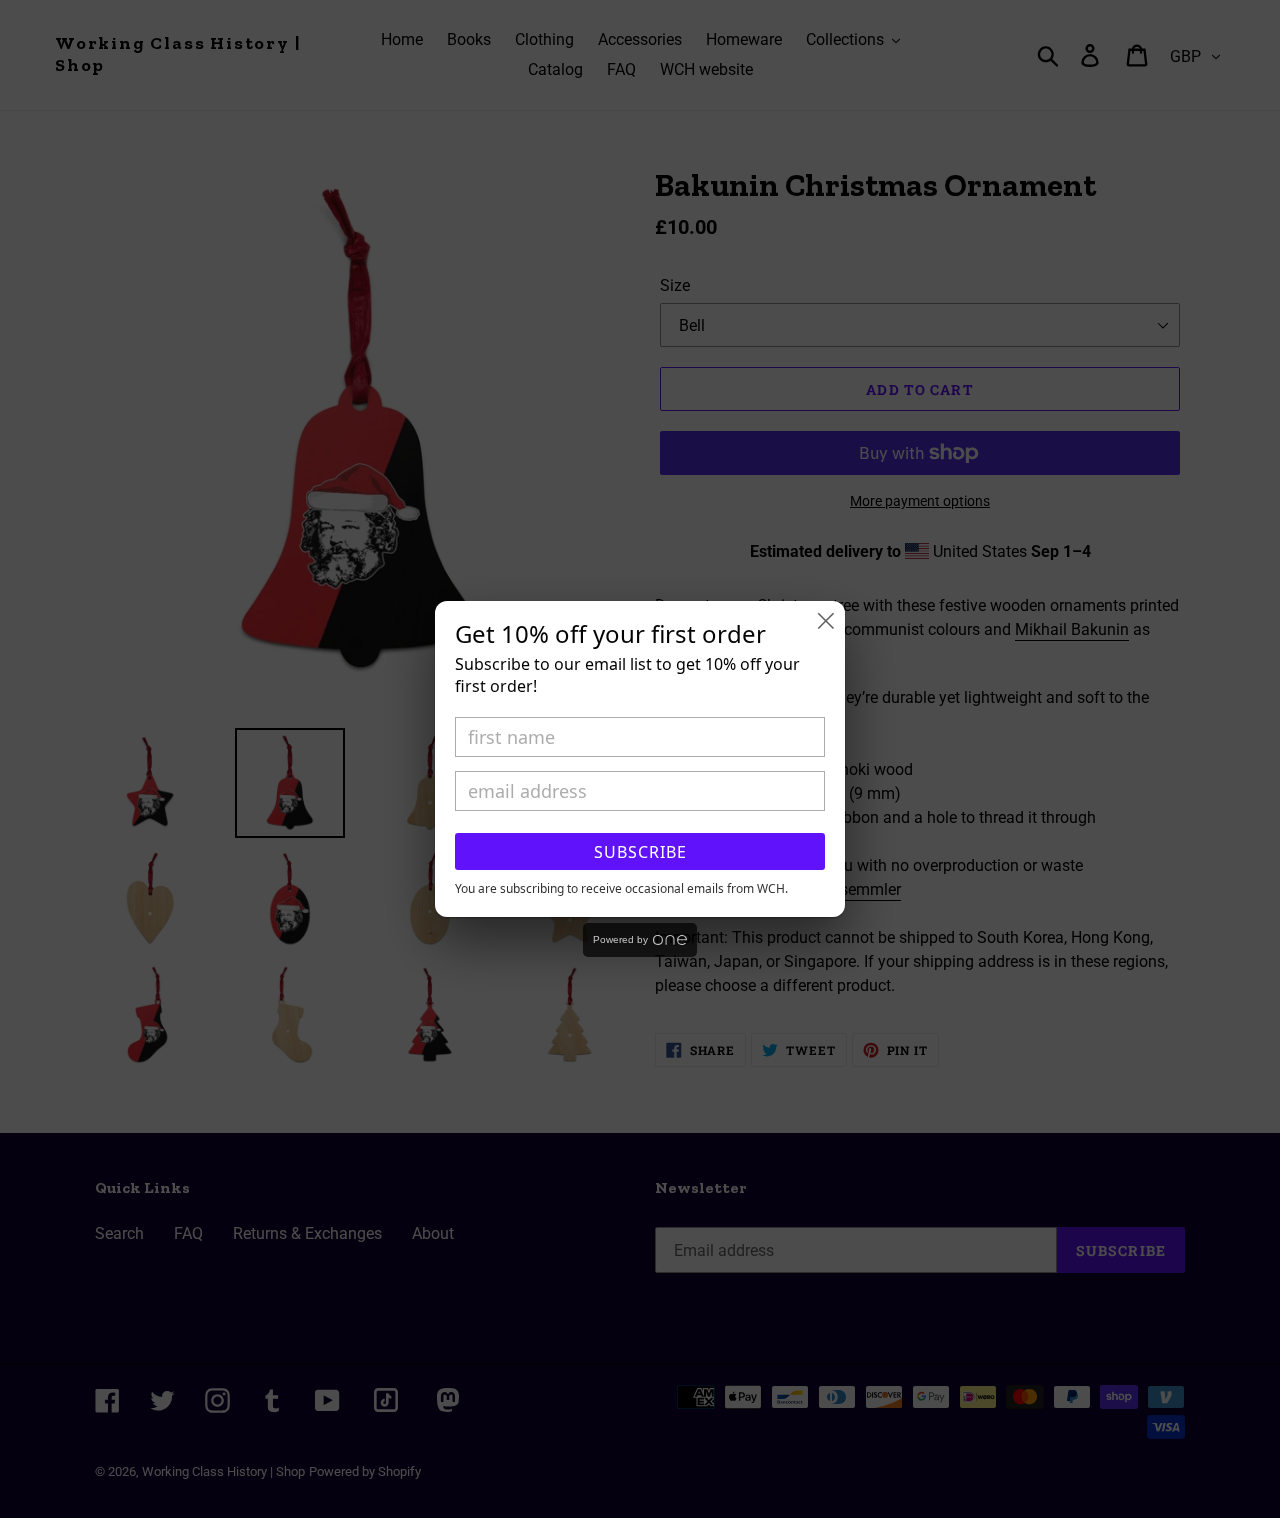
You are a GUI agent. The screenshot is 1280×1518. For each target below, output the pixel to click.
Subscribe (640, 852)
